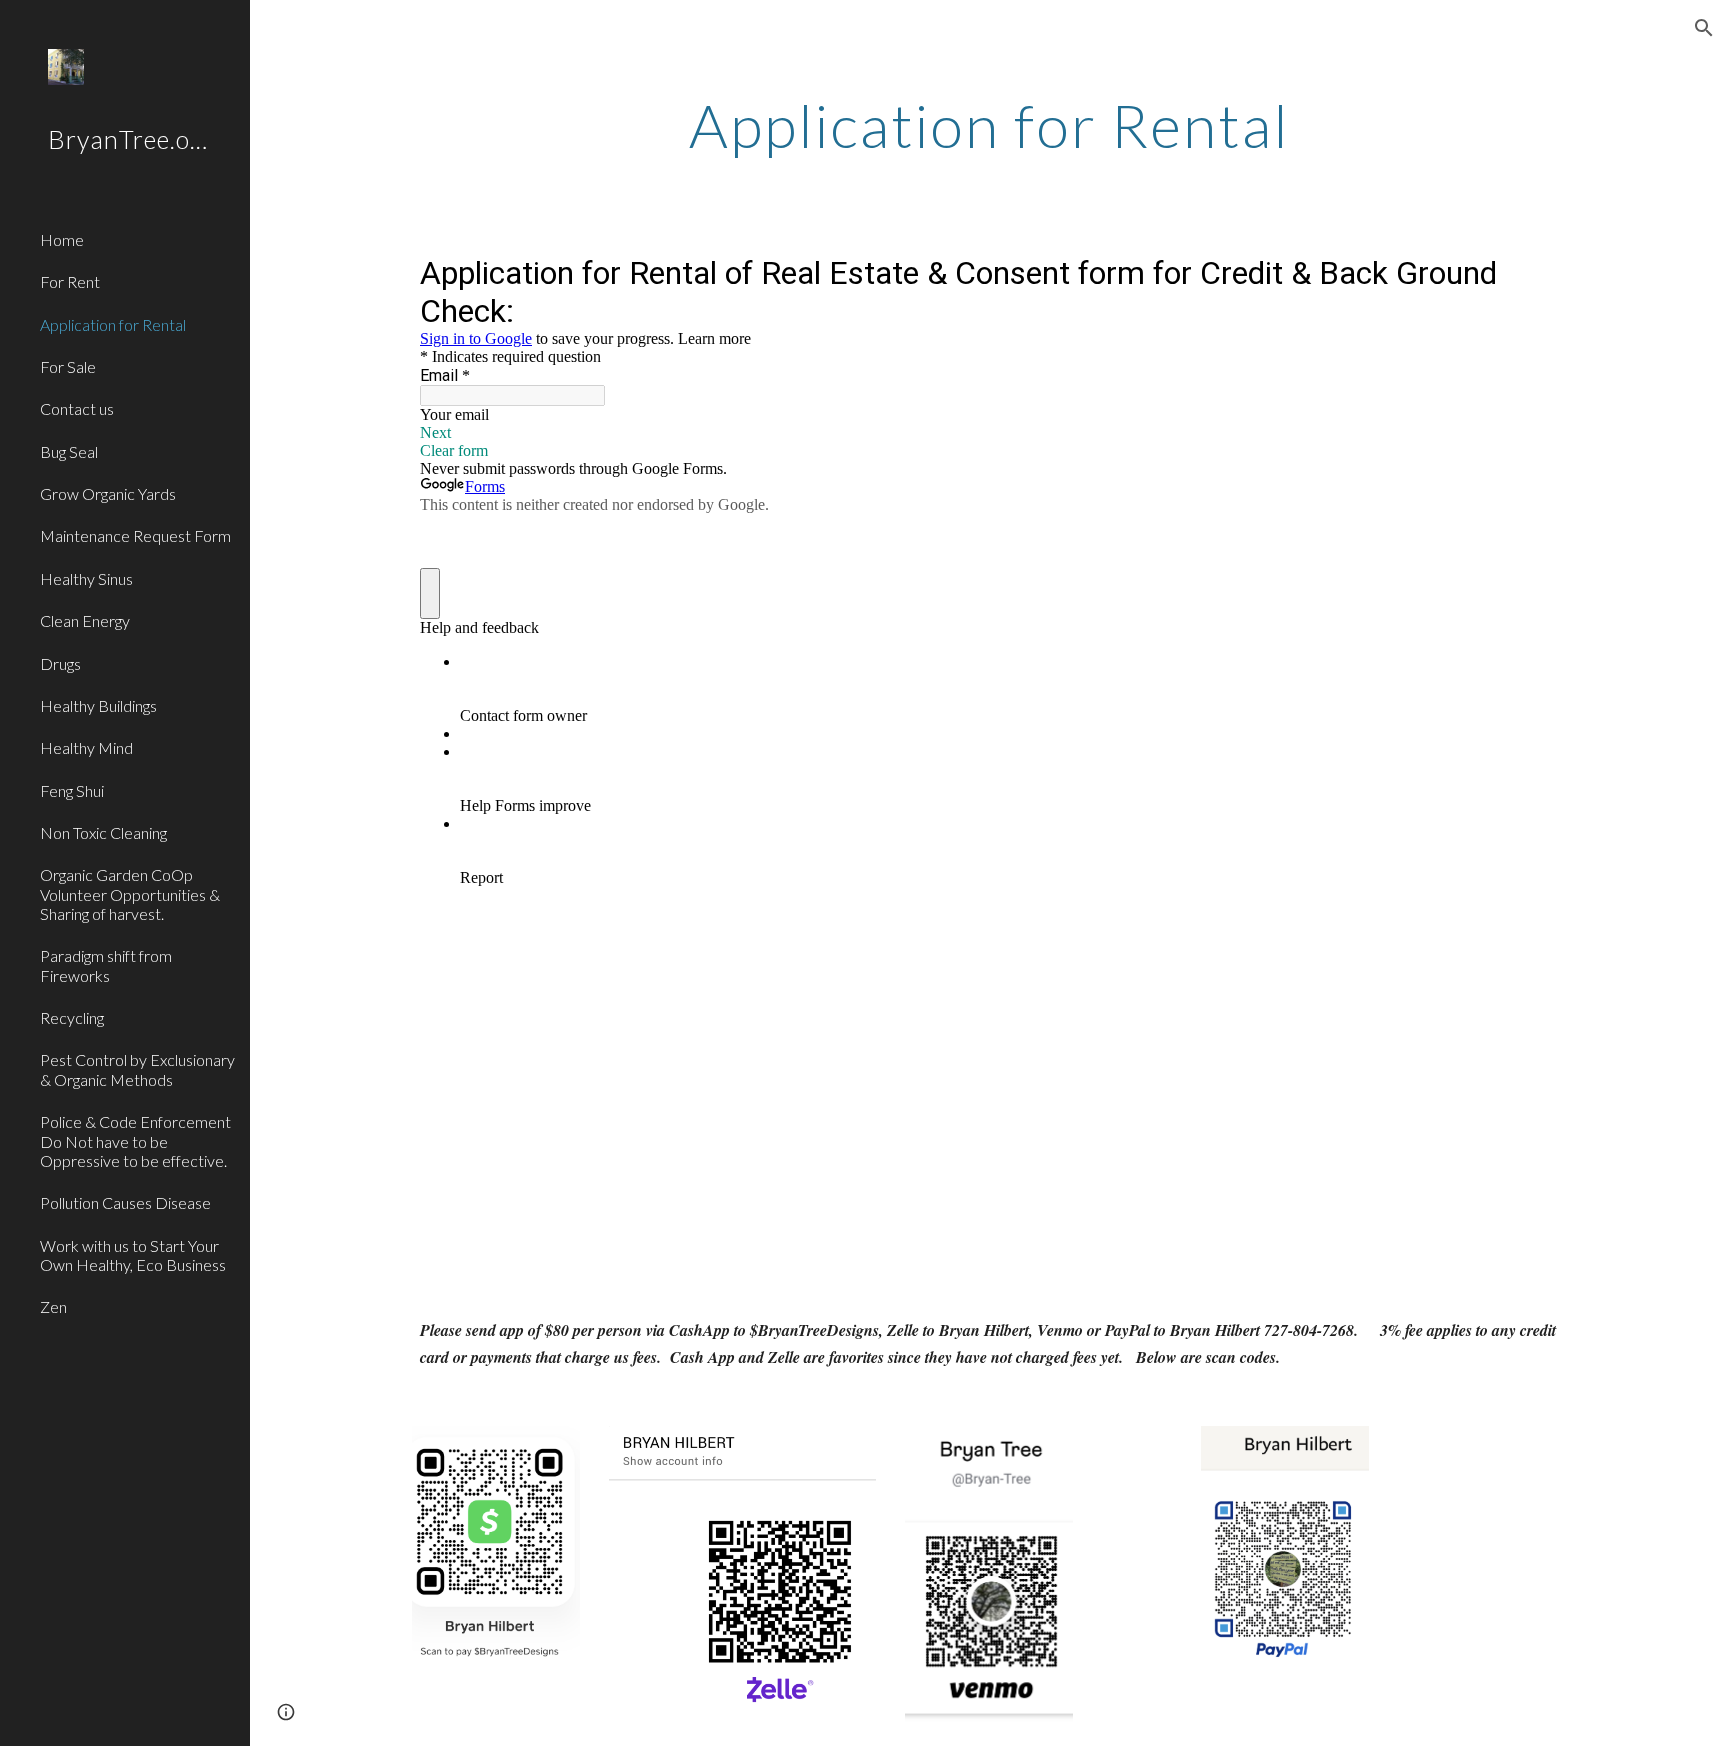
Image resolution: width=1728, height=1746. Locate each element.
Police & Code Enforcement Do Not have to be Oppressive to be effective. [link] (135, 1141)
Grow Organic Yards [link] (108, 493)
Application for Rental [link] (113, 324)
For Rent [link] (70, 281)
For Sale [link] (68, 366)
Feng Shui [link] (72, 790)
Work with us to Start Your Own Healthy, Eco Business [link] (133, 1255)
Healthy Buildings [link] (98, 705)
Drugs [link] (60, 663)
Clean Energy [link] (85, 620)
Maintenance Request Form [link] (135, 535)
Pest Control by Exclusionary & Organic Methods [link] (137, 1069)
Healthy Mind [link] (86, 747)
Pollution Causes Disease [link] (125, 1202)
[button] (1704, 28)
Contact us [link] (77, 408)
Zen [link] (53, 1306)
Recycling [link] (72, 1017)
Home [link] (62, 239)
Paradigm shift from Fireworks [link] (106, 965)
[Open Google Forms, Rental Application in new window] (1528, 272)
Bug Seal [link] (69, 451)
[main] (989, 125)
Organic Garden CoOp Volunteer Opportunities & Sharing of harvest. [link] (130, 894)
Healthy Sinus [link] (86, 578)
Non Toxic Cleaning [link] (103, 832)
